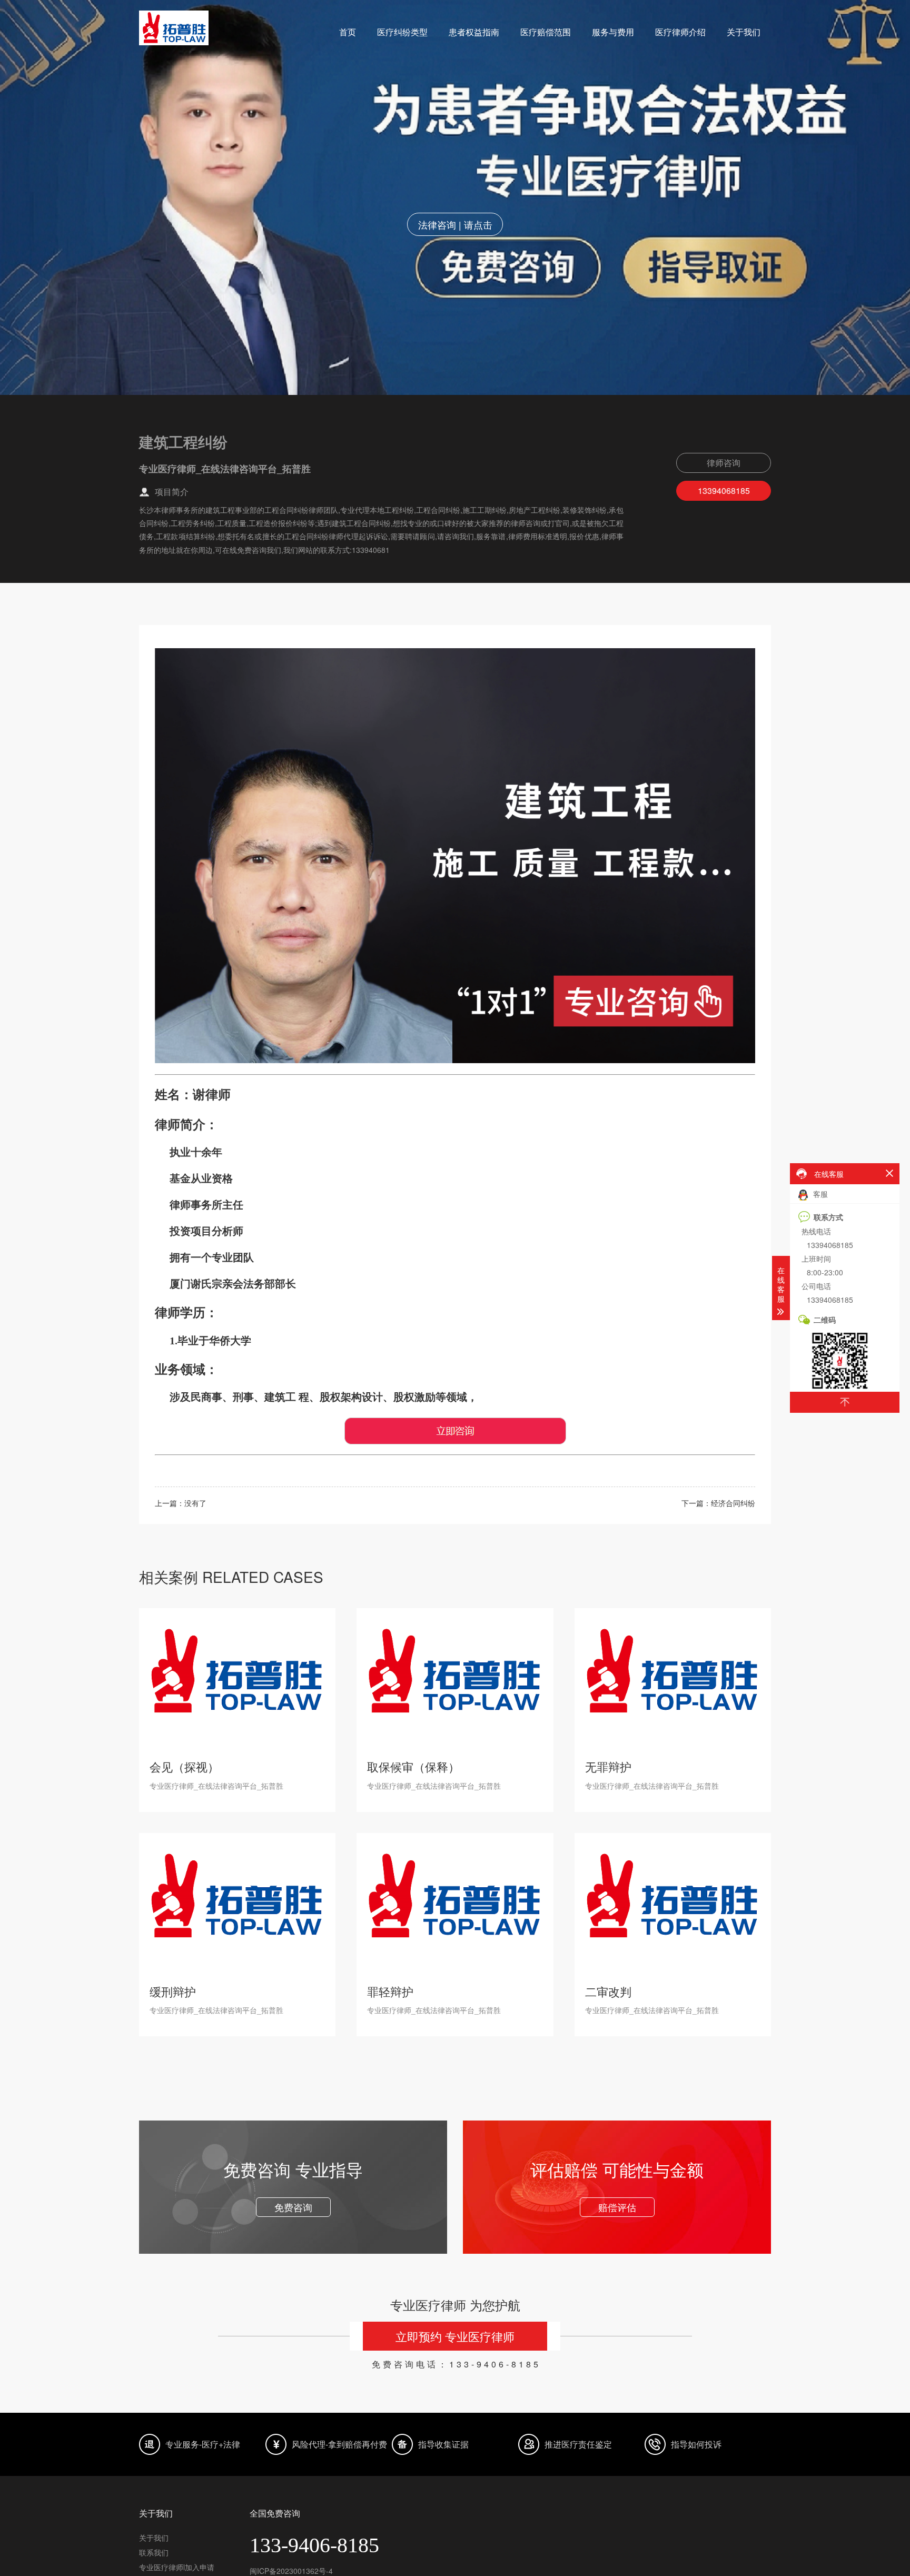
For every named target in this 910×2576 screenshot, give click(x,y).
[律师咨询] (455, 1442)
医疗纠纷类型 (402, 32)
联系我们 (154, 2552)
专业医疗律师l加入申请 (177, 2567)
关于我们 (744, 32)
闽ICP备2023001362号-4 (291, 2571)
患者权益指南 (474, 32)
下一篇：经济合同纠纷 (718, 1503)
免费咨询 (293, 2207)
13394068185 (724, 491)
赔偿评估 (617, 2207)
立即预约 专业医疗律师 (455, 2336)
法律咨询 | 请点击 (455, 224)
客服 (819, 1194)
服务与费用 (613, 32)
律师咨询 (724, 463)
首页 (348, 32)
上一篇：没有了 (181, 1503)
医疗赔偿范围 (546, 32)
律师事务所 (196, 1205)
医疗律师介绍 (680, 32)
